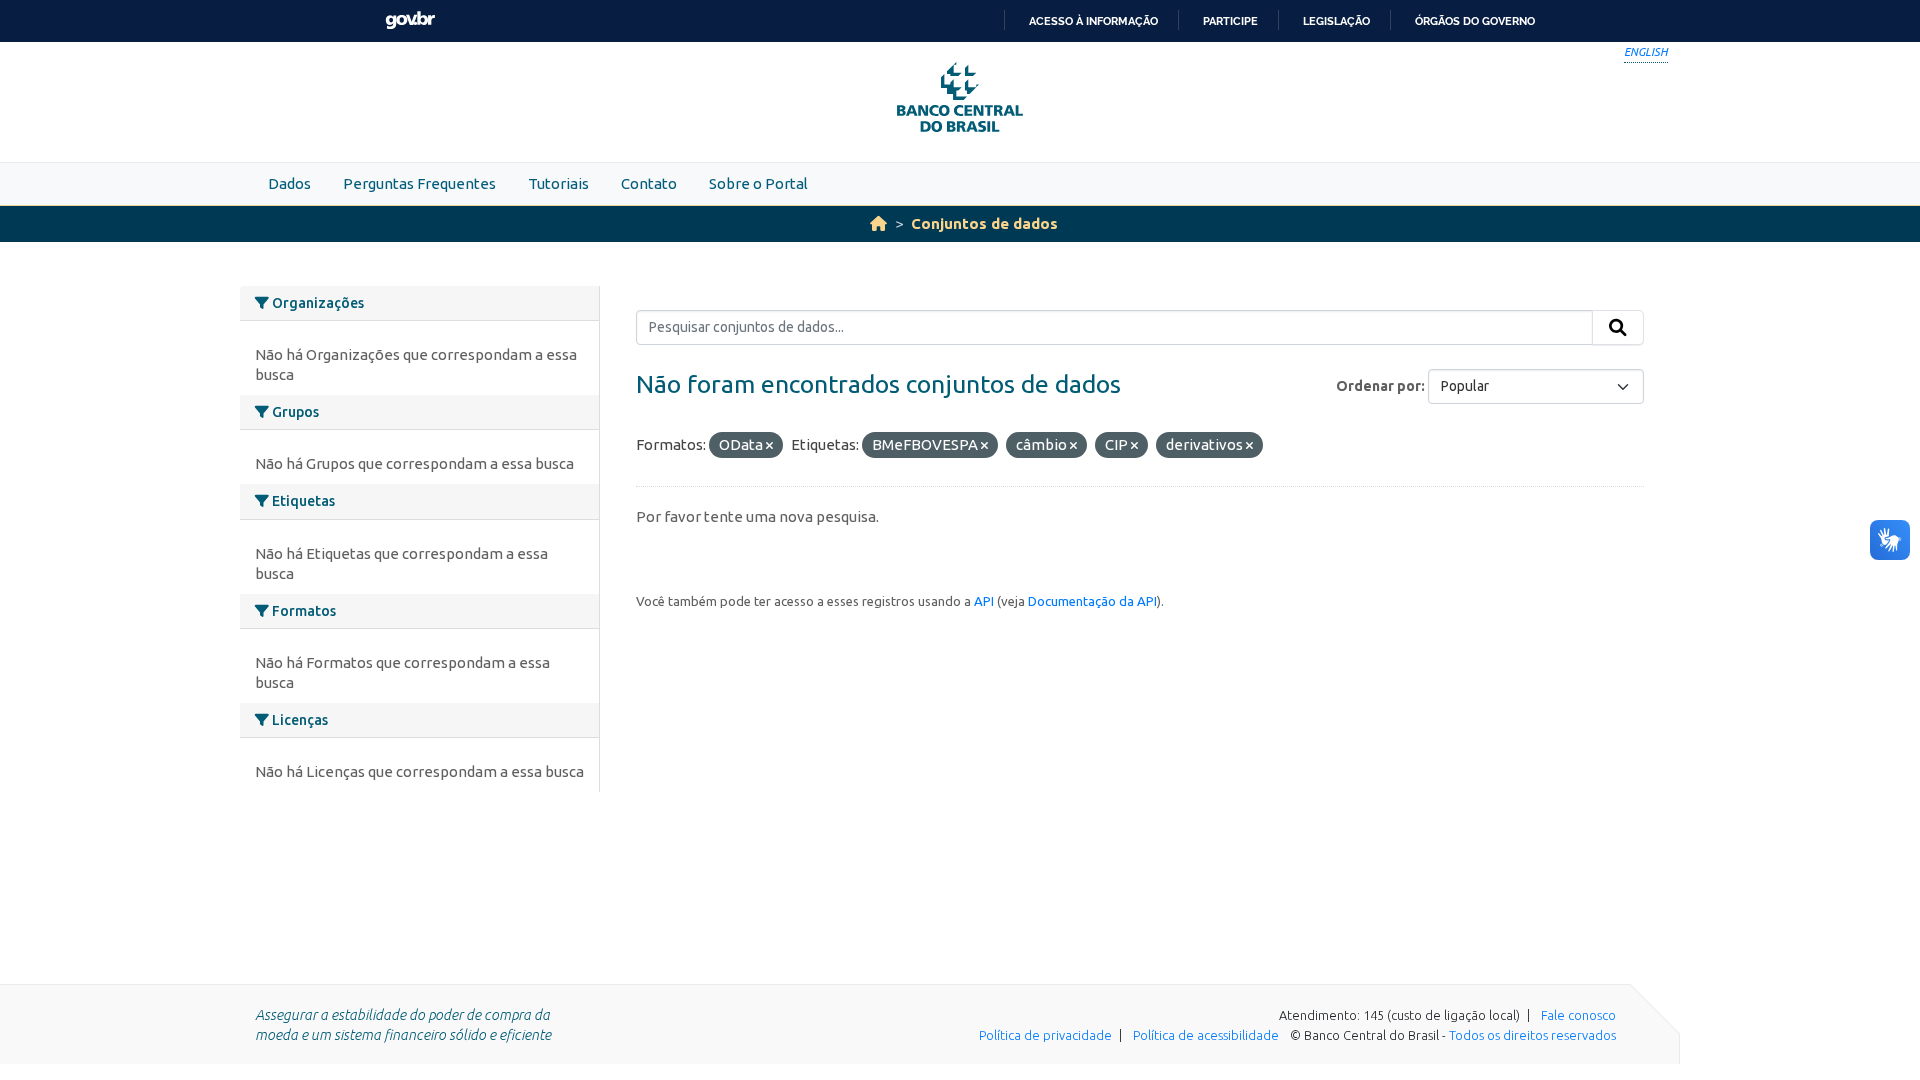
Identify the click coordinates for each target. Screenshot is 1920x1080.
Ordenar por (1378, 386)
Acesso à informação (1093, 21)
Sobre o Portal (758, 183)
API (984, 601)
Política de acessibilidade (1206, 1035)
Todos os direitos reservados (1532, 1035)
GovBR (410, 20)
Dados (289, 183)
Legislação (1336, 21)
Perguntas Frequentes (419, 183)
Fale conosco (1578, 1015)
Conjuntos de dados (984, 223)
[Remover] (769, 446)
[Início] (878, 223)
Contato (649, 183)
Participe (1230, 21)
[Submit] (1618, 328)
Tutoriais (558, 183)
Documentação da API (1092, 601)
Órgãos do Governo (1475, 21)
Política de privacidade (1045, 1035)
